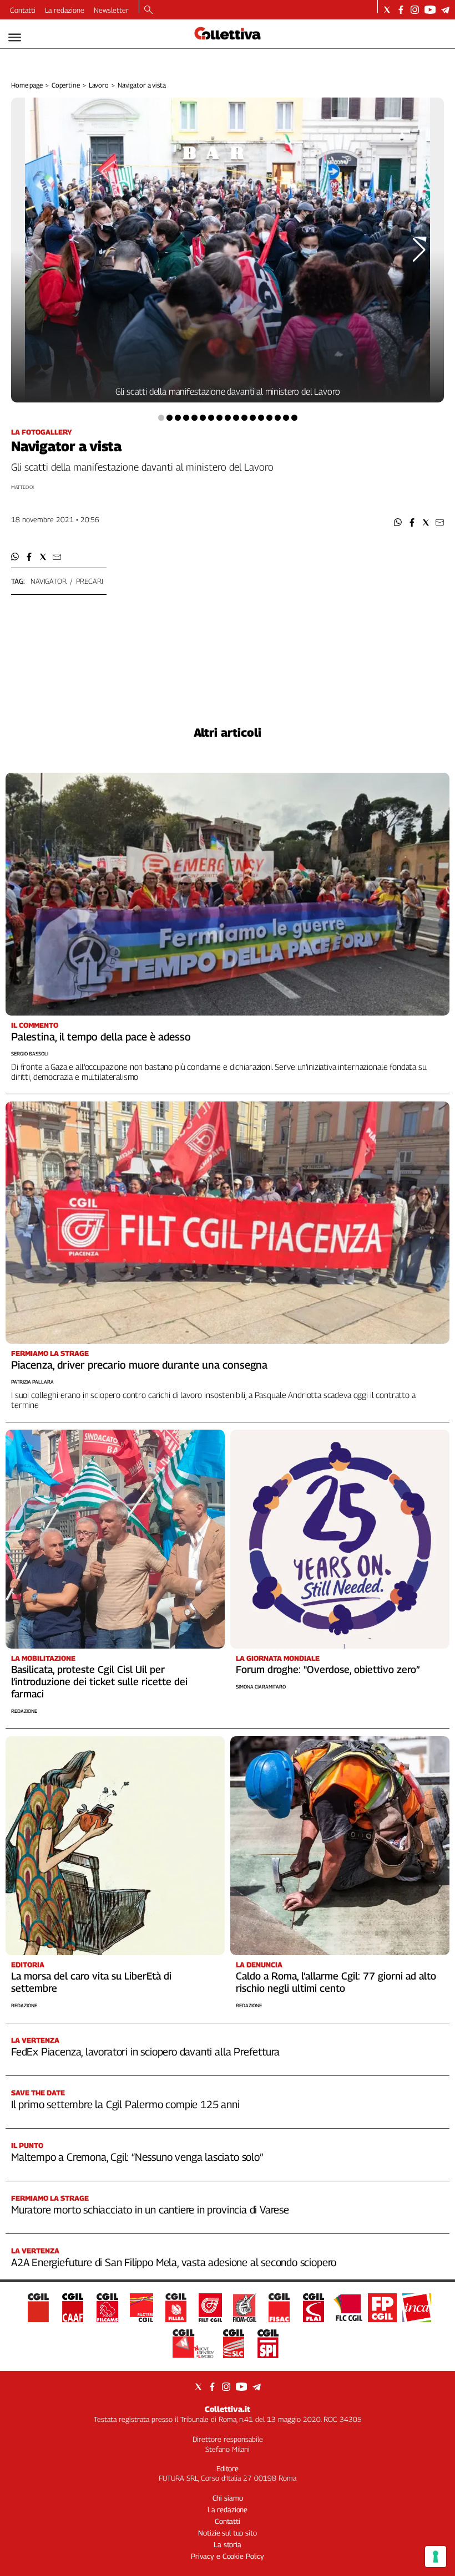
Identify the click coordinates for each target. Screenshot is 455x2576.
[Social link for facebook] (401, 10)
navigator (49, 581)
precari (90, 581)
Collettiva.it (228, 2409)
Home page (27, 85)
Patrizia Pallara (32, 1382)
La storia (228, 2544)
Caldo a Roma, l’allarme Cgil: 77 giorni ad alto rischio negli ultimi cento (336, 1982)
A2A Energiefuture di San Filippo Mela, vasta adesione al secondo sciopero (174, 2262)
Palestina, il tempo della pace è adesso (101, 1037)
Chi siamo (228, 2498)
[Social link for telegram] (445, 10)
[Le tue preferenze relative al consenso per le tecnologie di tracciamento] (436, 2557)
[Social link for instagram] (415, 10)
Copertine (66, 85)
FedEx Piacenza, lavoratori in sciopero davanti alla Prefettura (145, 2052)
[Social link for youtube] (430, 10)
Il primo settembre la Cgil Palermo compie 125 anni (125, 2104)
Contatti (23, 10)
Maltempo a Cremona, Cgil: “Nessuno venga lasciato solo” (137, 2157)
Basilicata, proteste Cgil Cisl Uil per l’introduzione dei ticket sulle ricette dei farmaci (99, 1682)
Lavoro (99, 85)
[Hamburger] (15, 37)
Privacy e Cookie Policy (228, 2556)
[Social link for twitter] (387, 10)
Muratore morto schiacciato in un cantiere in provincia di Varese (150, 2210)
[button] (398, 522)
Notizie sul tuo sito (227, 2533)
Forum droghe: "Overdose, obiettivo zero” (328, 1669)
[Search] (148, 11)
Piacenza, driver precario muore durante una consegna (139, 1365)
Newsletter (111, 10)
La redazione (65, 10)
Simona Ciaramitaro (261, 1687)
